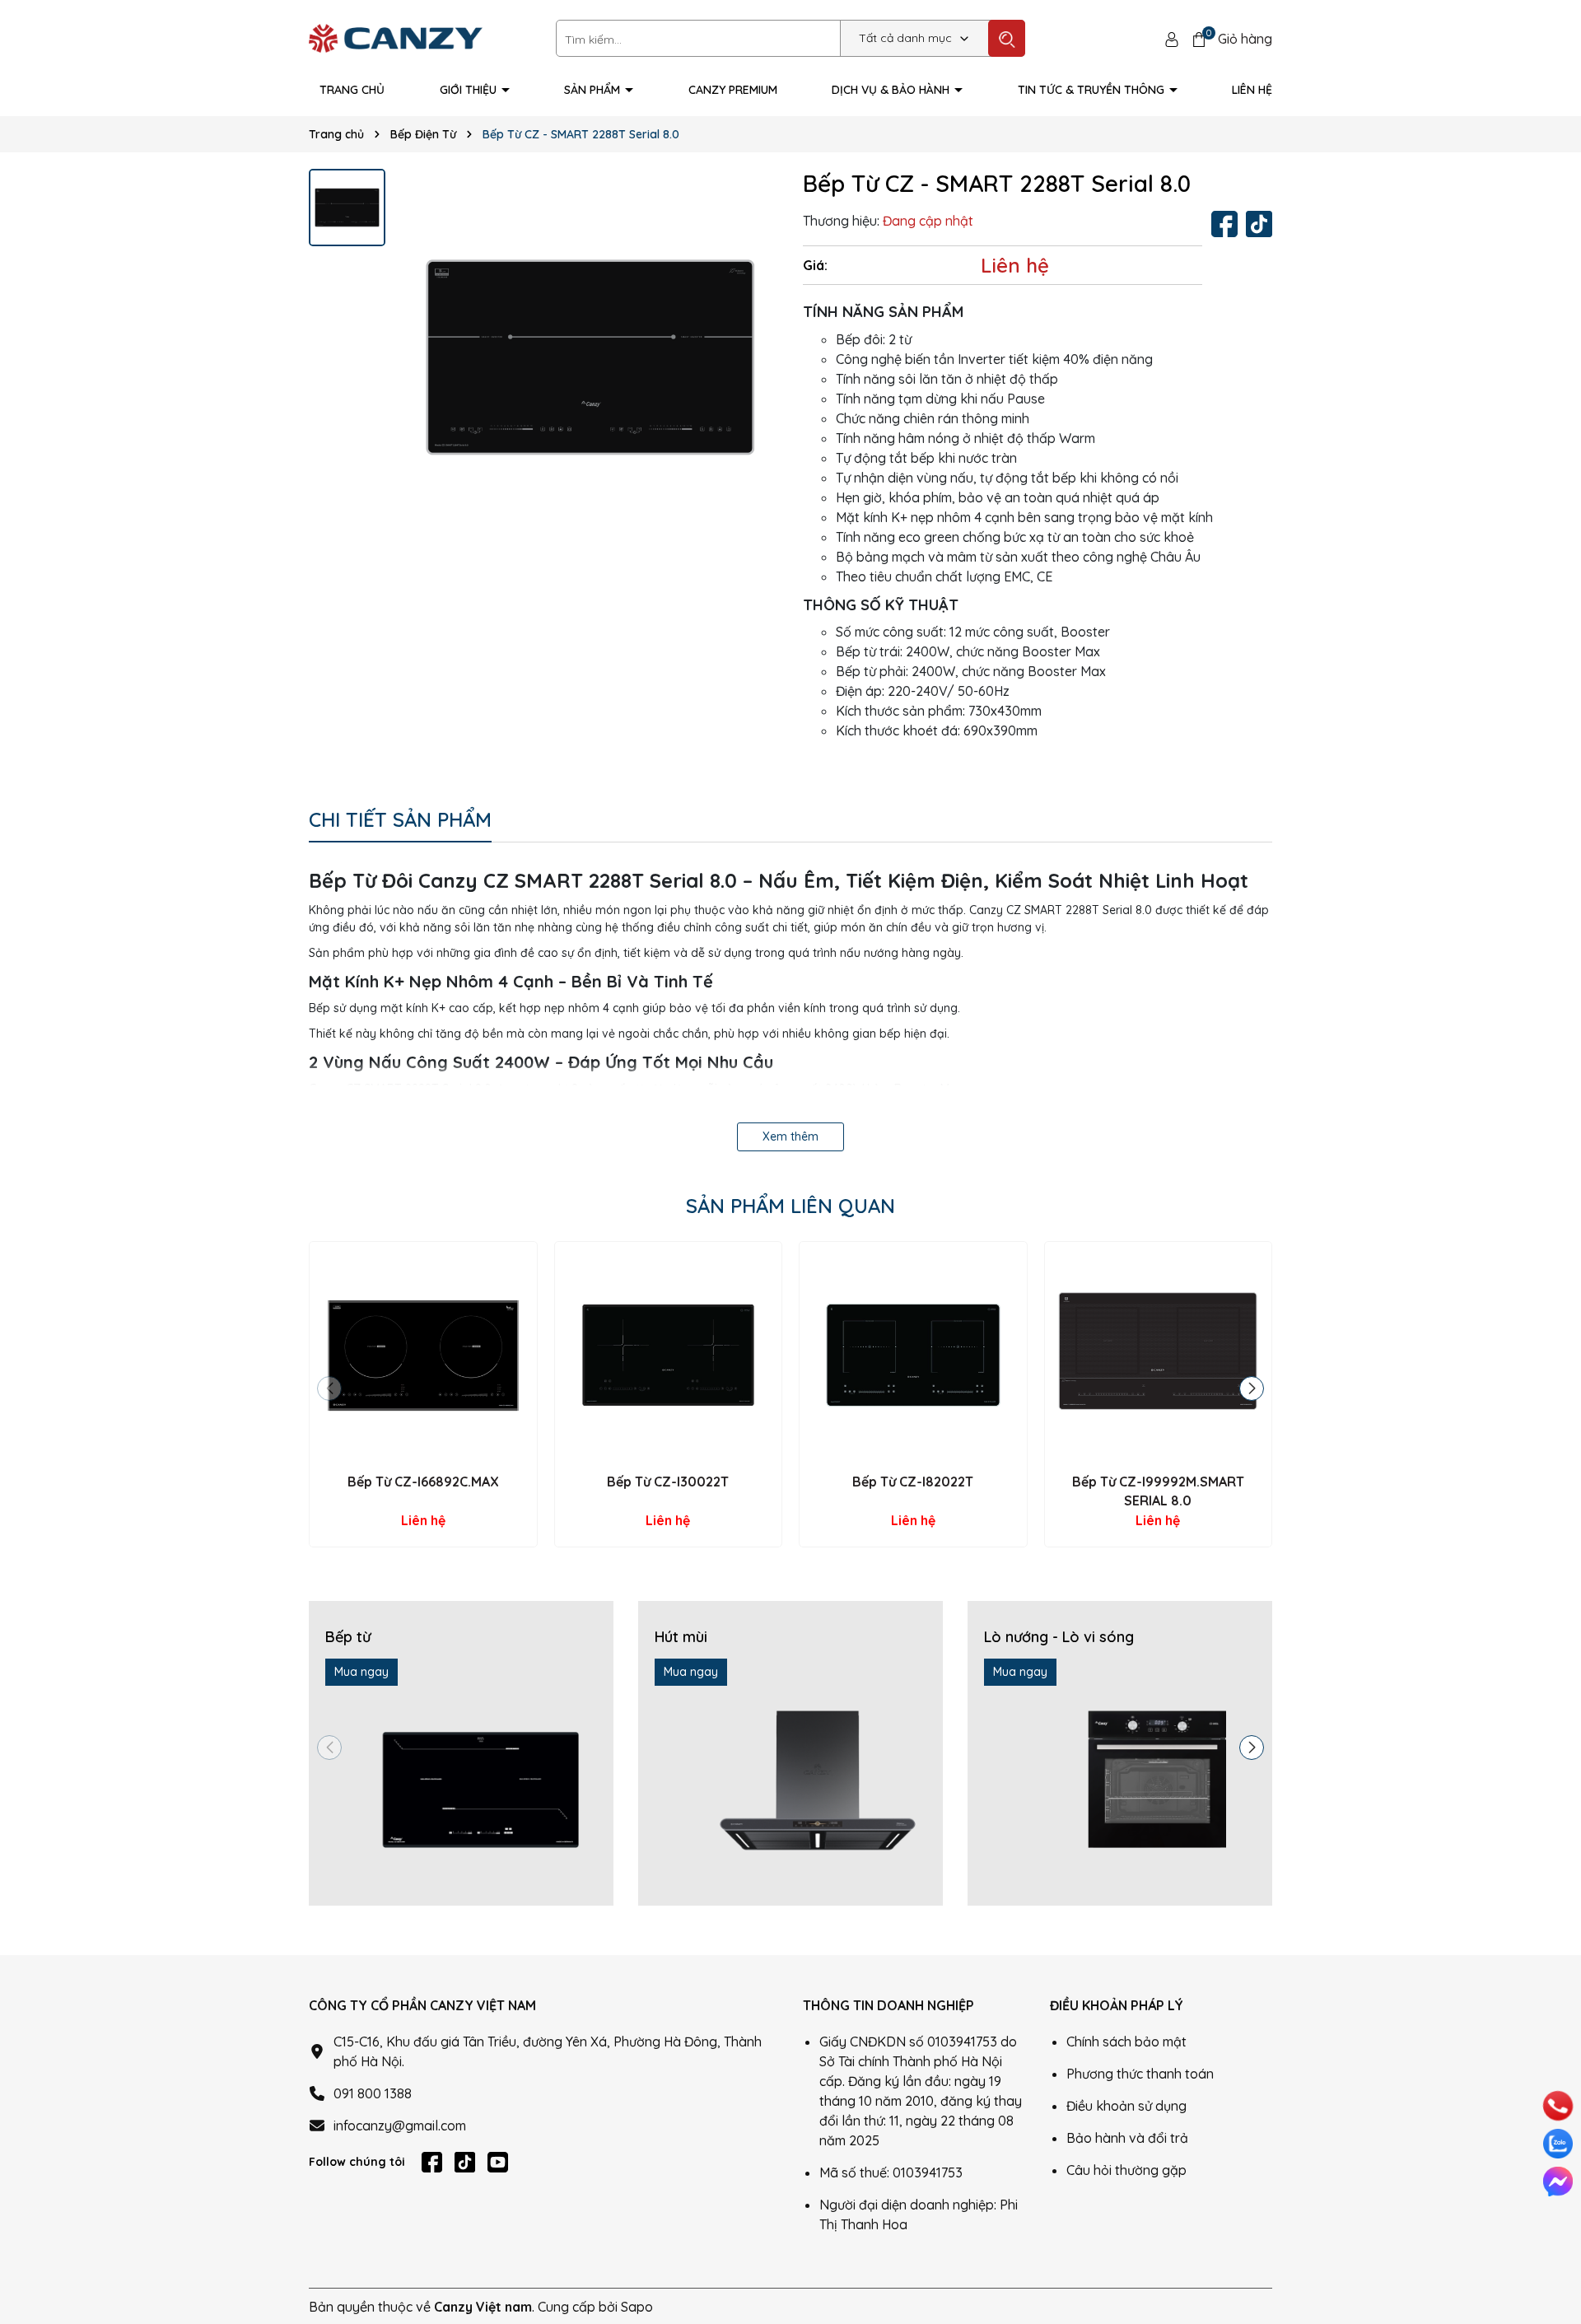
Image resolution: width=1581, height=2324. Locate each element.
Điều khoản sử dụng (1126, 2106)
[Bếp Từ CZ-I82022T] (913, 1356)
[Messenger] (1558, 2182)
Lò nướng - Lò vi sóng (1059, 1637)
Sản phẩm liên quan (790, 1206)
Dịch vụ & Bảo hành (892, 90)
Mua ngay (361, 1672)
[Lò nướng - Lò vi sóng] (1120, 1753)
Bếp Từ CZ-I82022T (913, 1482)
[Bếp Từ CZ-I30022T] (669, 1356)
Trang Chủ (352, 90)
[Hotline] (1558, 2106)
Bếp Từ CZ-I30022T (668, 1482)
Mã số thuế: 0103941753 (891, 2172)
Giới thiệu (470, 90)
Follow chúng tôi (357, 2162)
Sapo (637, 2307)
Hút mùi (681, 1637)
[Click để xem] (590, 357)
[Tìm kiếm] (1007, 38)
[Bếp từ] (461, 1753)
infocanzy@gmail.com (400, 2126)
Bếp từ (348, 1637)
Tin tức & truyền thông (1093, 90)
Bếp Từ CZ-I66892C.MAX (423, 1482)
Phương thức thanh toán (1140, 2074)
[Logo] (396, 37)
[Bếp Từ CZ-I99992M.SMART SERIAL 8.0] (1159, 1356)
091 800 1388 (373, 2093)
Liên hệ (1252, 90)
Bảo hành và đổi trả (1127, 2138)
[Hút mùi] (790, 1753)
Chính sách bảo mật (1126, 2042)
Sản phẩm (594, 90)
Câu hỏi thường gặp (1126, 2170)
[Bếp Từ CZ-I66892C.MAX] (423, 1356)
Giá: (815, 265)
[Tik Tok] (1259, 224)
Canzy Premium (733, 90)
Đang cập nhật (928, 221)
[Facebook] (1224, 224)
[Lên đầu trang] (1556, 2242)
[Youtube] (498, 2162)
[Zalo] (1558, 2144)
